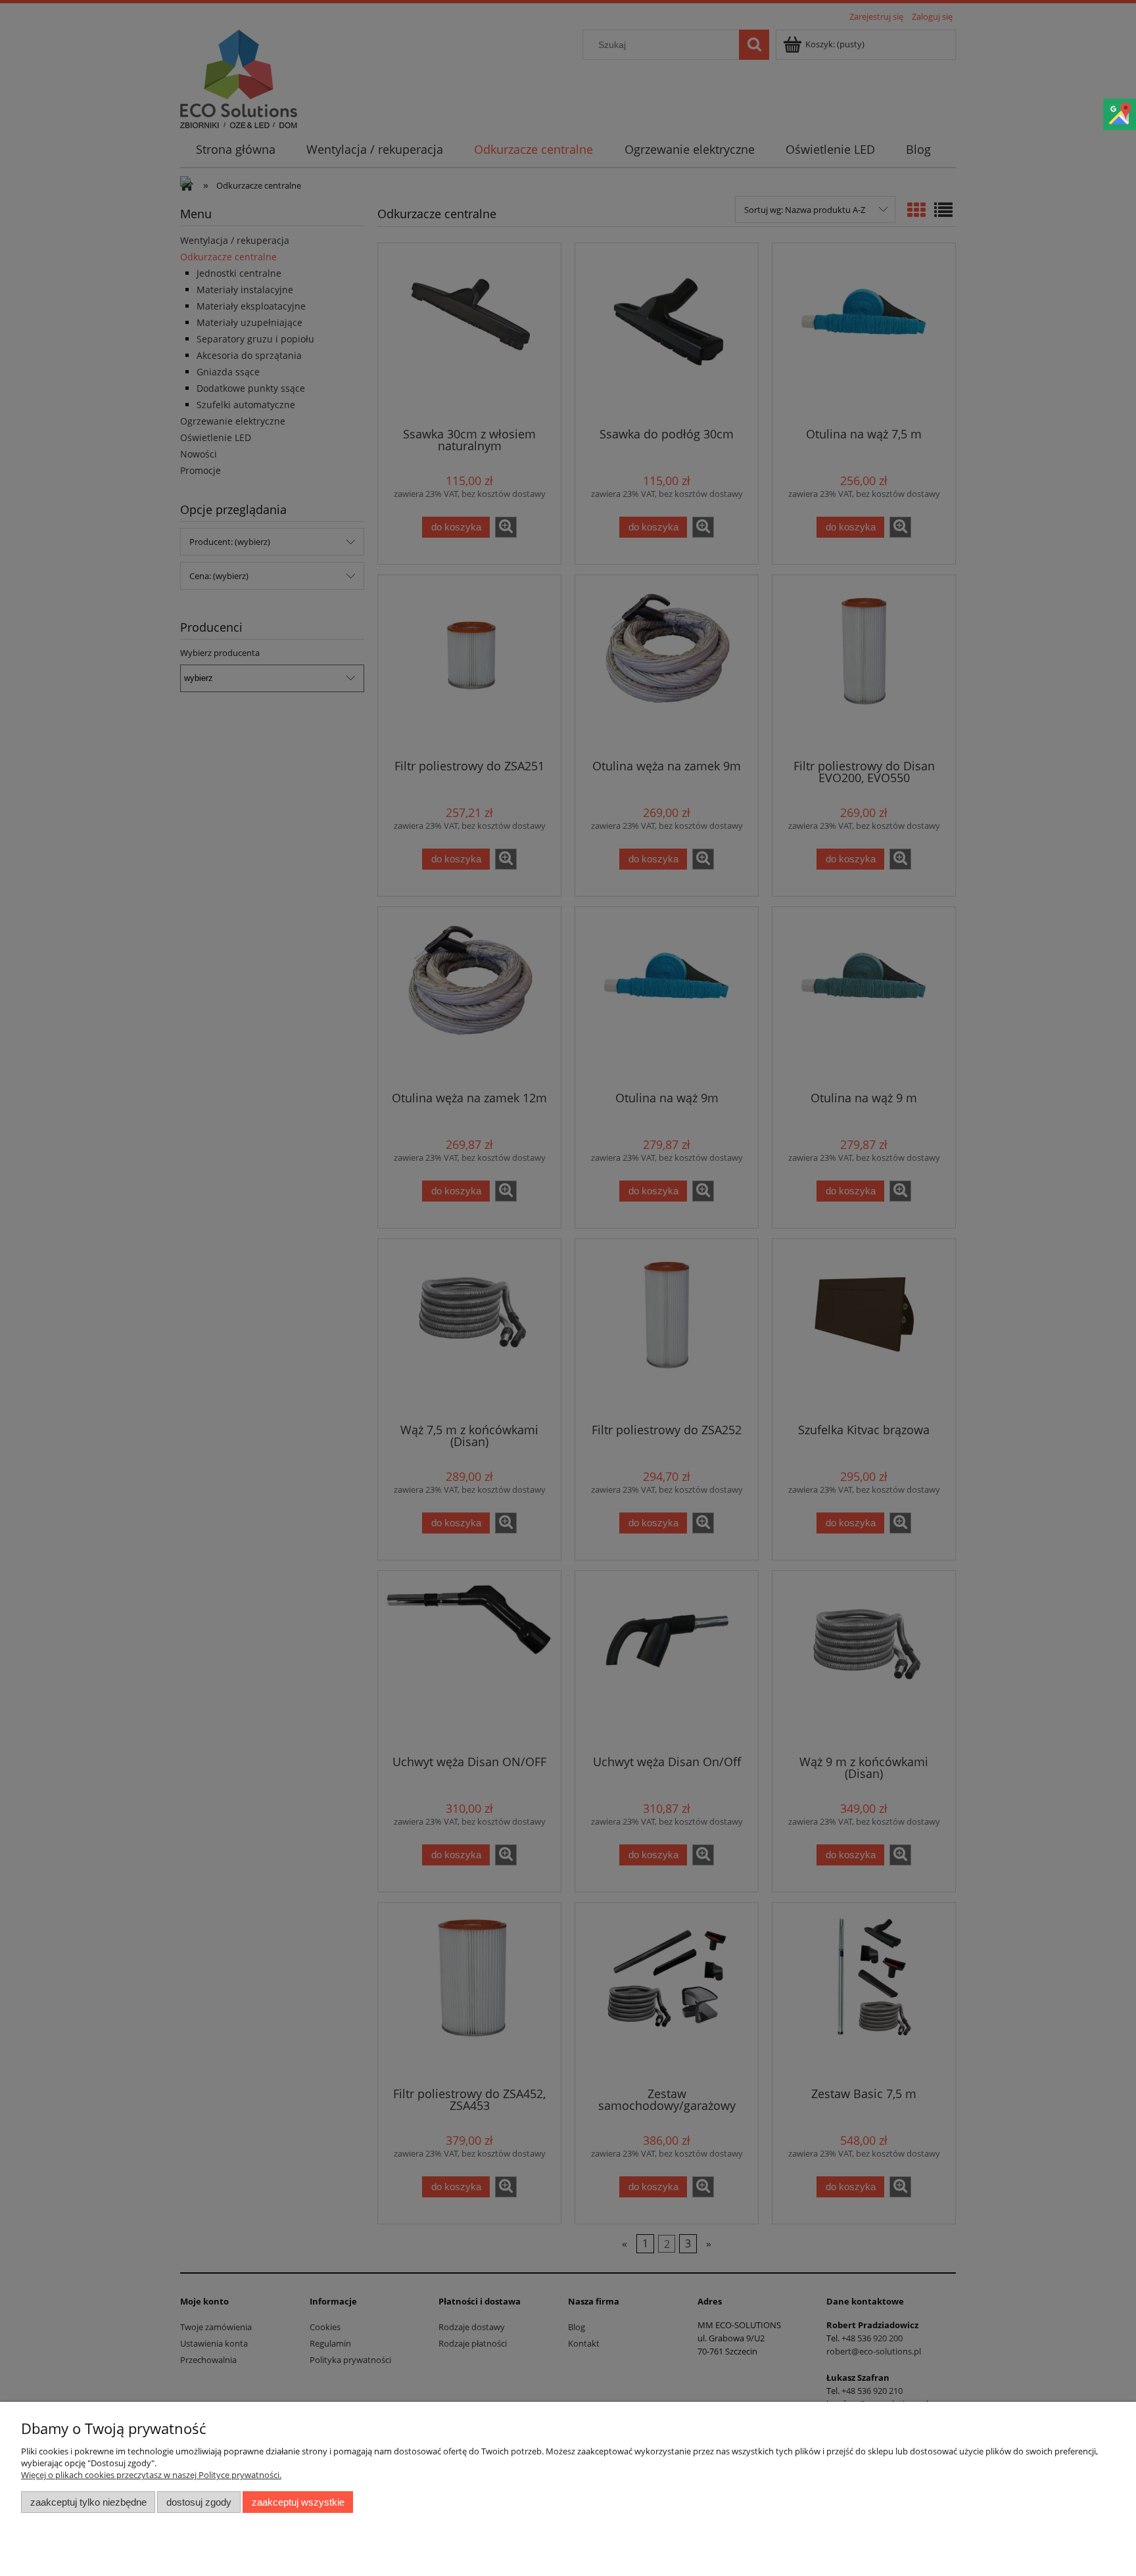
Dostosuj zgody (199, 2502)
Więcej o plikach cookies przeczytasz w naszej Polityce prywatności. (151, 2475)
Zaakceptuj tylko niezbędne (88, 2502)
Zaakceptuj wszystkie (298, 2502)
